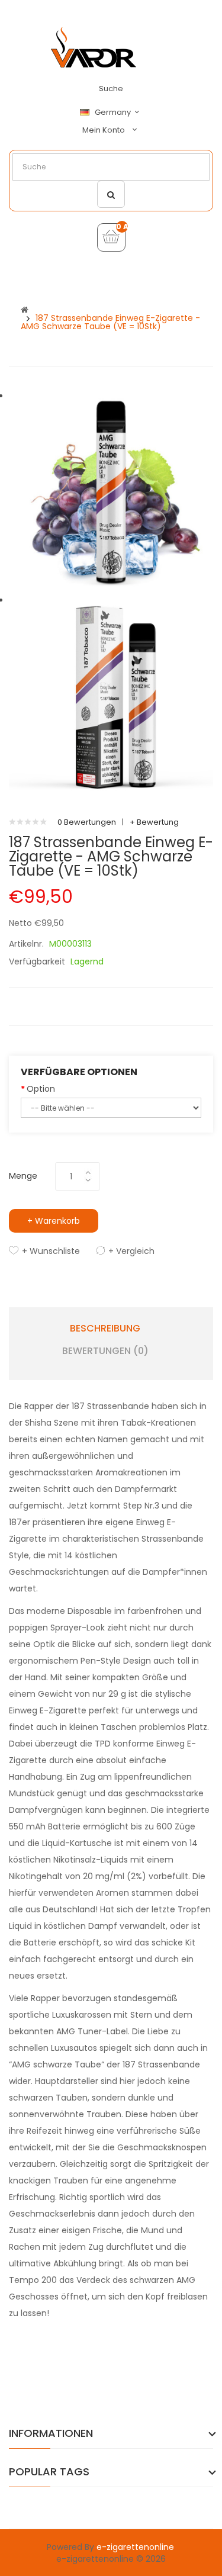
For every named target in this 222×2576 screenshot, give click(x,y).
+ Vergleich (131, 1251)
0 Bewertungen (87, 822)
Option (41, 1089)
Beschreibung (105, 1329)
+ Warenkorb (54, 1221)
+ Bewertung (154, 822)
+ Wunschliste (51, 1251)
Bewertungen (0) (105, 1351)
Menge (23, 1176)
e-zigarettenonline (135, 2547)
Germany (114, 112)
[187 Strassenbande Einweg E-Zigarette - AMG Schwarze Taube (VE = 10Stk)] (111, 492)
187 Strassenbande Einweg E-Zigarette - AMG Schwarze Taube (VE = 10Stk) (110, 322)
